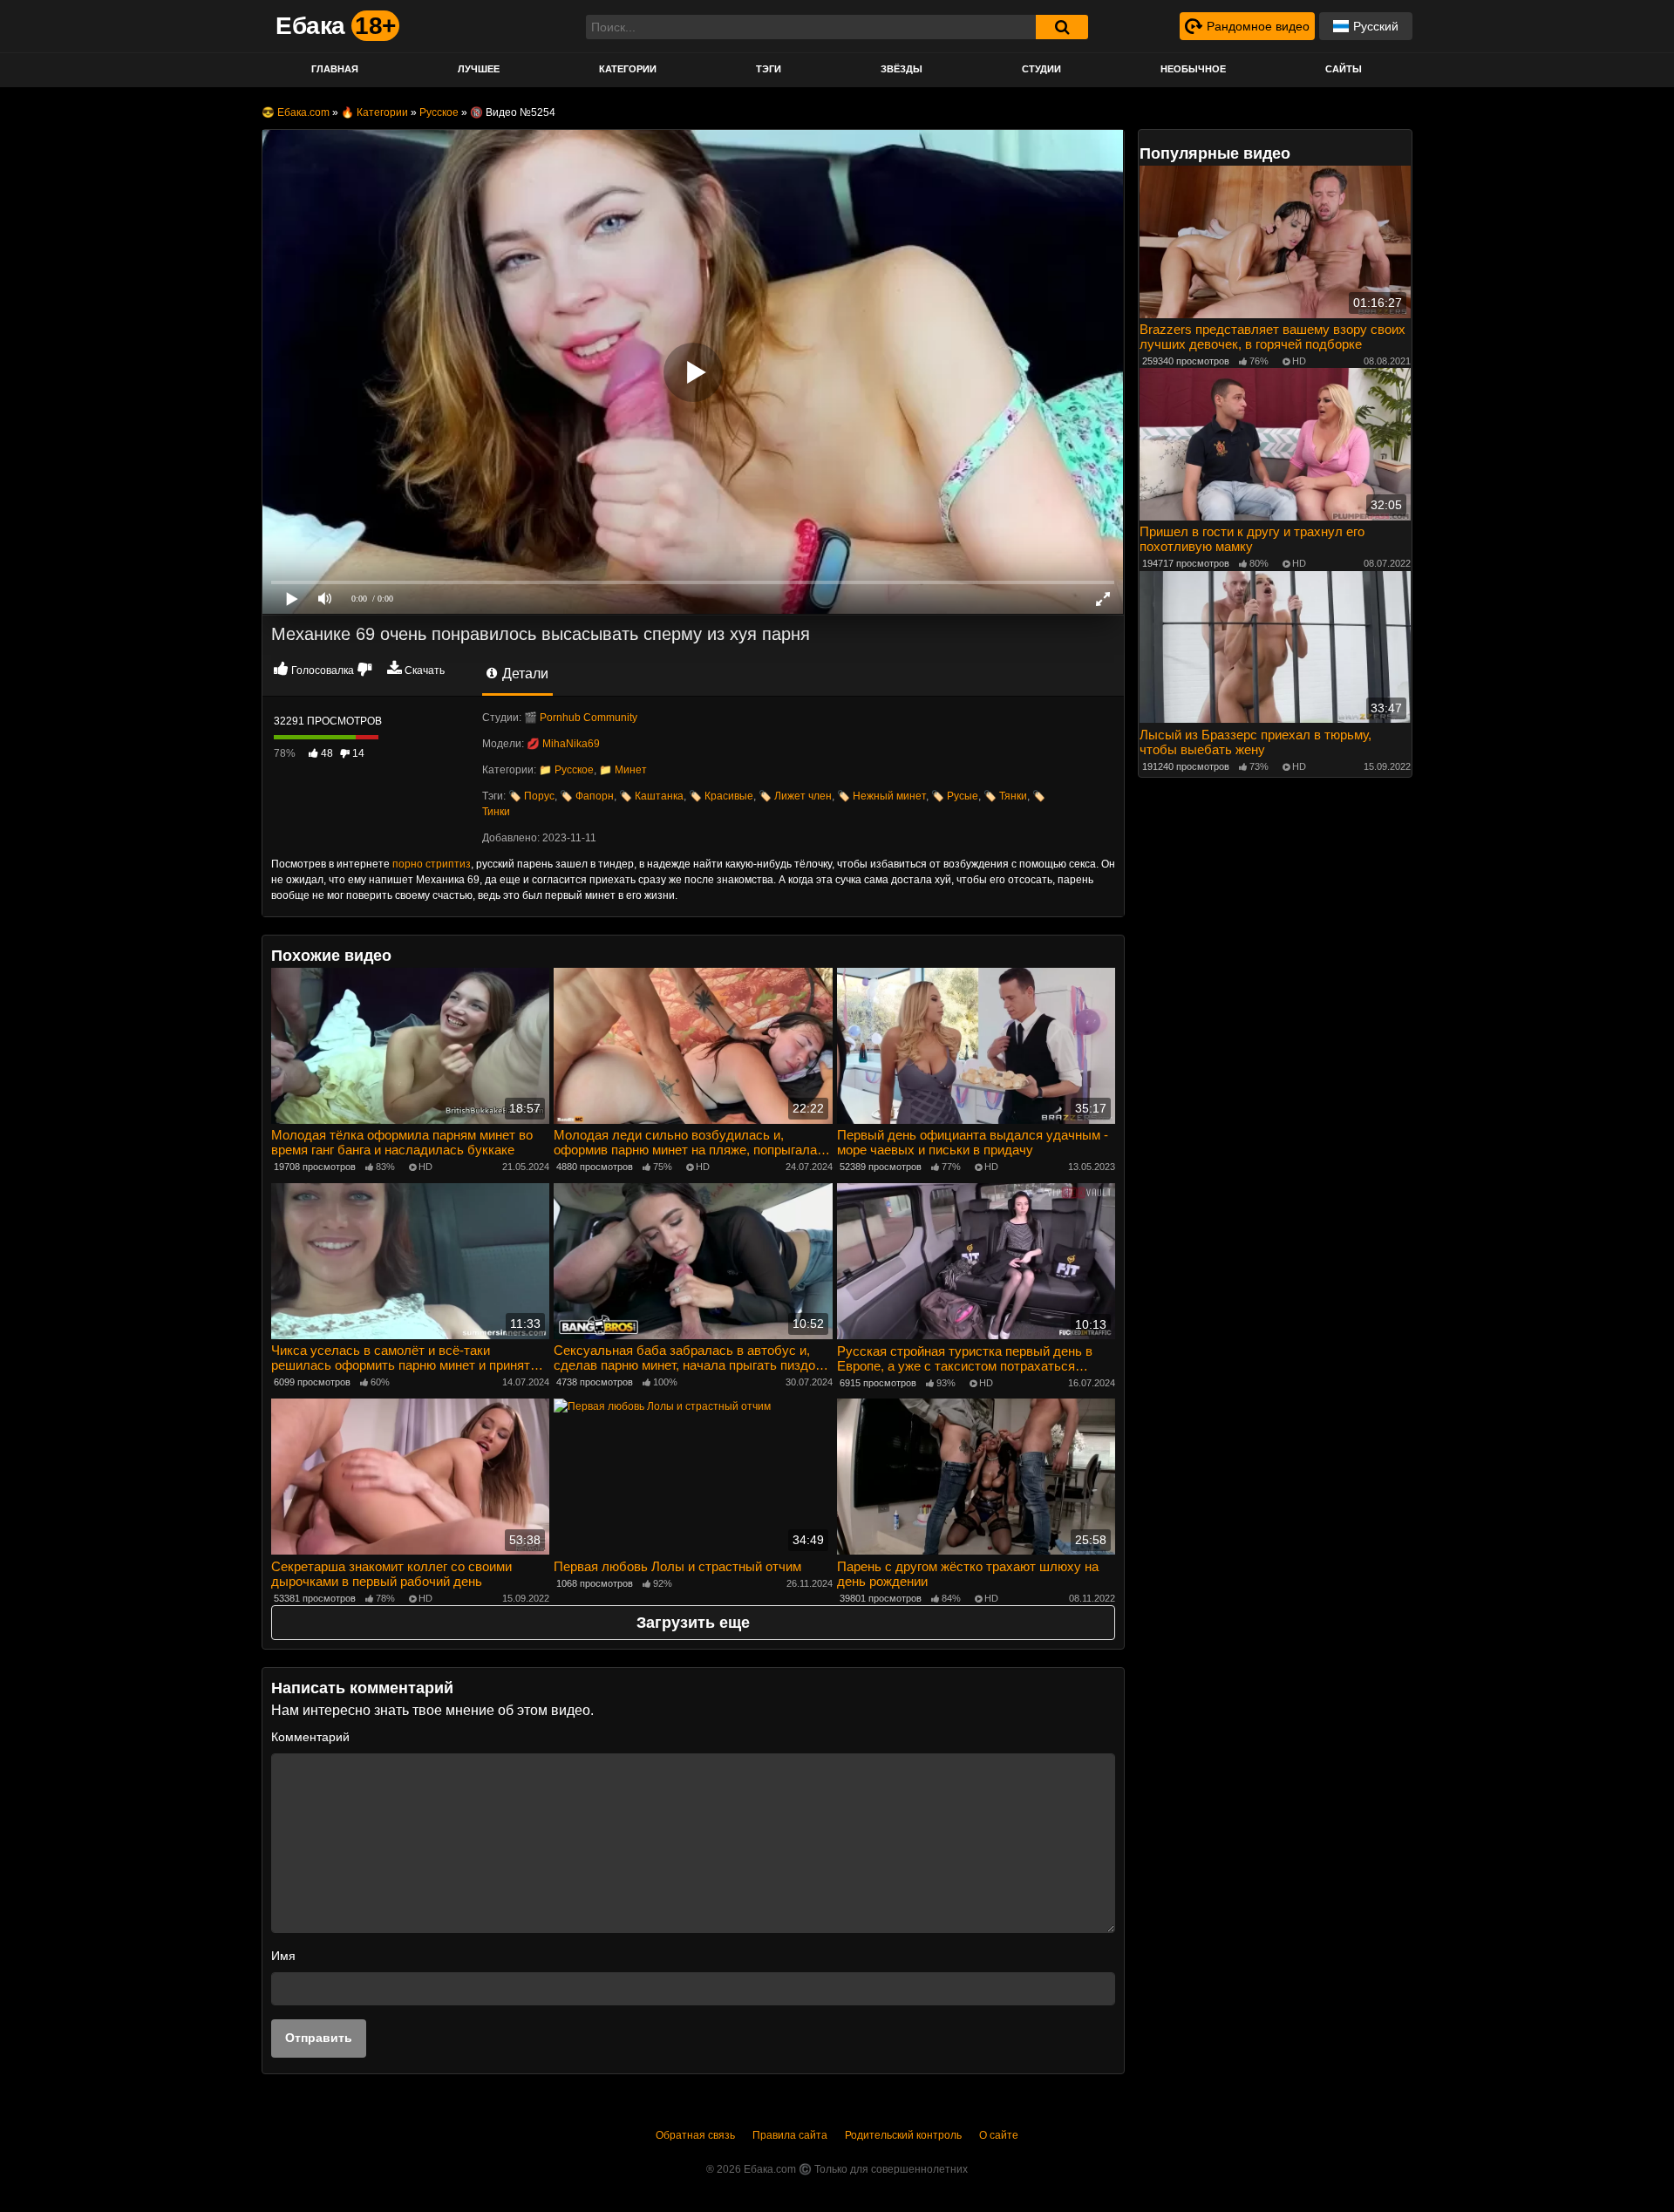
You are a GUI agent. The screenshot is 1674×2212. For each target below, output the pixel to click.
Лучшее (479, 69)
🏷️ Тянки (1005, 796)
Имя (283, 1956)
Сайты (1344, 69)
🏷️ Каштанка (651, 796)
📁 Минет (623, 770)
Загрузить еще (693, 1623)
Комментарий (310, 1737)
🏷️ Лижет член (795, 796)
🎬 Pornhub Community (581, 718)
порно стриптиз (432, 864)
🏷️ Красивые (721, 796)
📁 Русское (566, 770)
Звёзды (902, 69)
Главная (335, 69)
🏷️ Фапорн (587, 796)
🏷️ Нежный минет (881, 796)
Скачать (425, 670)
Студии (1041, 69)
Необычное (1193, 69)
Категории (628, 69)
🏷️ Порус (531, 796)
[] (1062, 27)
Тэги (769, 69)
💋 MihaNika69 (563, 744)
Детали (524, 674)
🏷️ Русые (955, 796)
